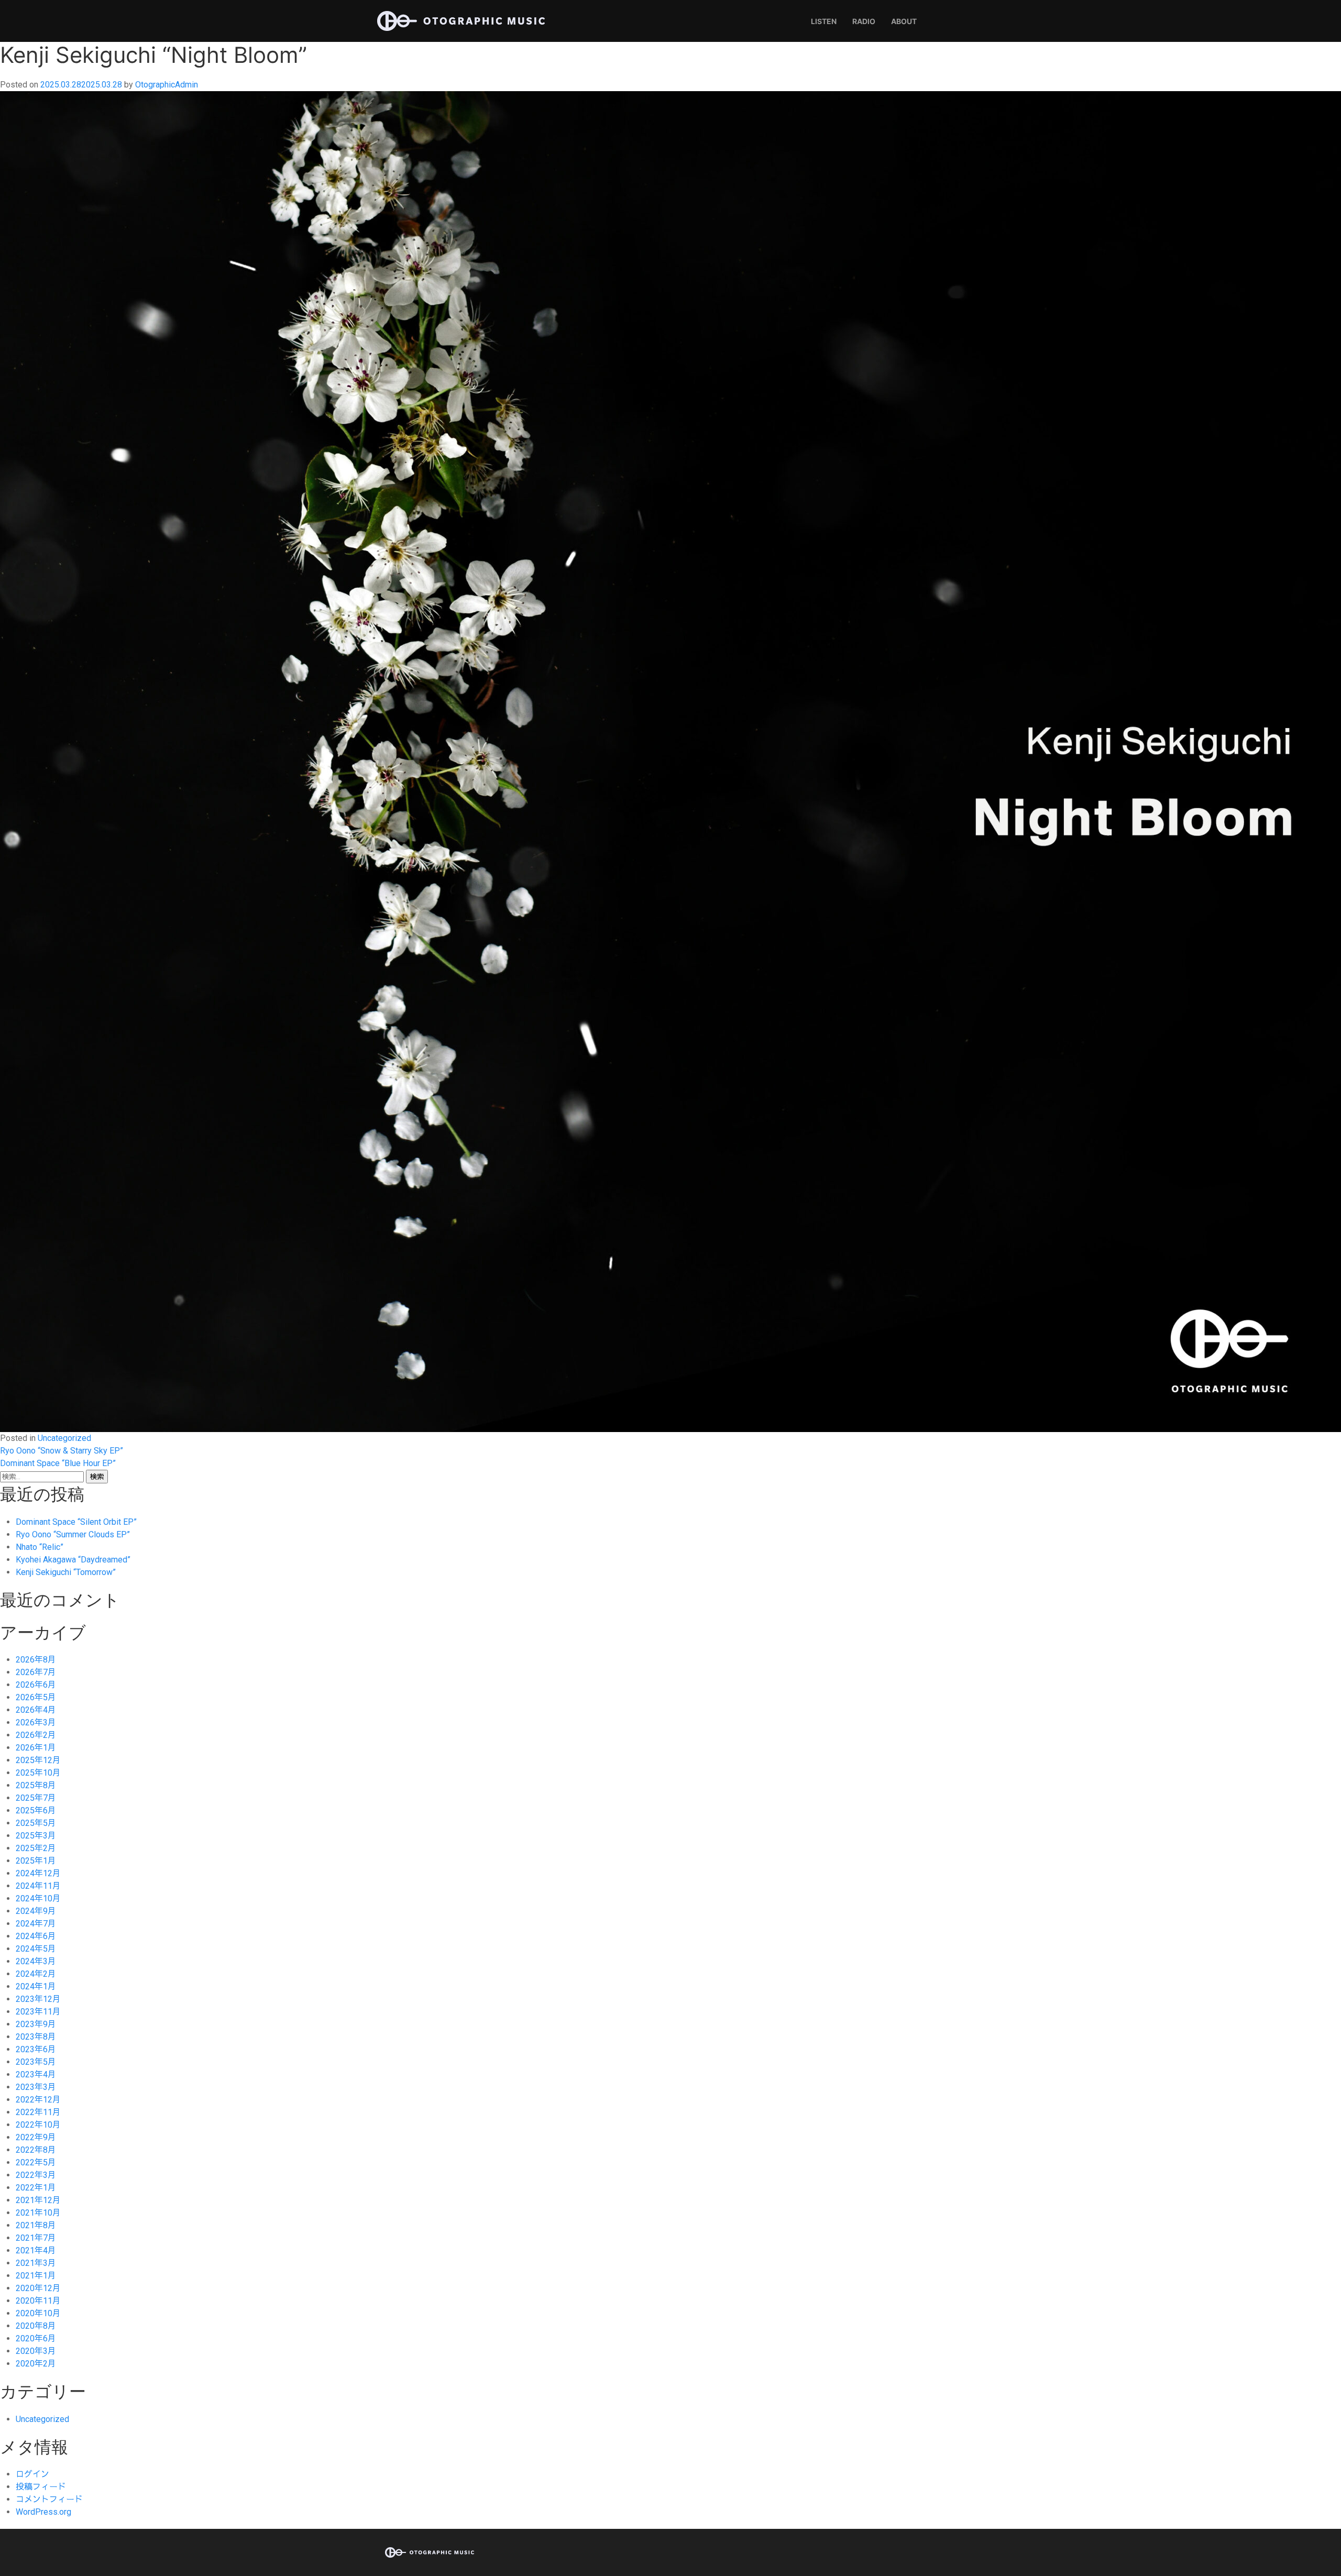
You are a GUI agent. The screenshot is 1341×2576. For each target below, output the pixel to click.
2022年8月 (36, 2150)
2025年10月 (38, 1773)
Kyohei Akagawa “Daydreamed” (73, 1560)
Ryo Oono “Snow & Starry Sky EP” (62, 1451)
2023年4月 (36, 2074)
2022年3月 (36, 2175)
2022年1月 (36, 2188)
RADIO (864, 21)
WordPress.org (43, 2512)
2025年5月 (36, 1823)
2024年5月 (36, 1949)
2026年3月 (36, 1722)
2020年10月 (38, 2313)
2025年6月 (36, 1810)
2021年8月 (36, 2225)
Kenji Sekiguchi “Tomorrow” (66, 1572)
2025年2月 (36, 1848)
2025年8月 (36, 1785)
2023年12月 (38, 1999)
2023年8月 (36, 2037)
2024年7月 (36, 1924)
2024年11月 (38, 1886)
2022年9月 (36, 2137)
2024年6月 (36, 1936)
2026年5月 (36, 1697)
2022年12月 (38, 2100)
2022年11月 (38, 2112)
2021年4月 (36, 2250)
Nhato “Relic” (40, 1547)
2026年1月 (36, 1748)
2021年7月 (36, 2238)
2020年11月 (38, 2301)
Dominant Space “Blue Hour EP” (58, 1463)
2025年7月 (36, 1798)
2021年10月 (38, 2213)
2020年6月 (36, 2338)
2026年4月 (36, 1710)
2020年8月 (36, 2326)
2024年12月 (38, 1873)
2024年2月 (36, 1974)
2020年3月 (36, 2351)
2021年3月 (36, 2263)
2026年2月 (36, 1735)
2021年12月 (38, 2200)
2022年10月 (38, 2125)
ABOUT (904, 21)
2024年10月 (38, 1898)
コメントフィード (49, 2499)
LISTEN (824, 21)
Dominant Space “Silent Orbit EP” (76, 1522)
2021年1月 (36, 2276)
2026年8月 (36, 1660)
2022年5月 (36, 2162)
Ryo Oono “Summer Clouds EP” (73, 1534)
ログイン (32, 2474)
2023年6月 (36, 2049)
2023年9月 (36, 2024)
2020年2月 (36, 2364)
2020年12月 (38, 2288)
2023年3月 (36, 2087)
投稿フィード (41, 2487)
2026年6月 (36, 1685)
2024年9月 (36, 1911)
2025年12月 (38, 1760)
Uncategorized (64, 1438)
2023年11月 (38, 2012)
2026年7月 (36, 1672)
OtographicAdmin (167, 85)
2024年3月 (36, 1961)
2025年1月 (36, 1861)
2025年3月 (36, 1836)
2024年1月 (36, 1986)
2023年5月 (36, 2062)
